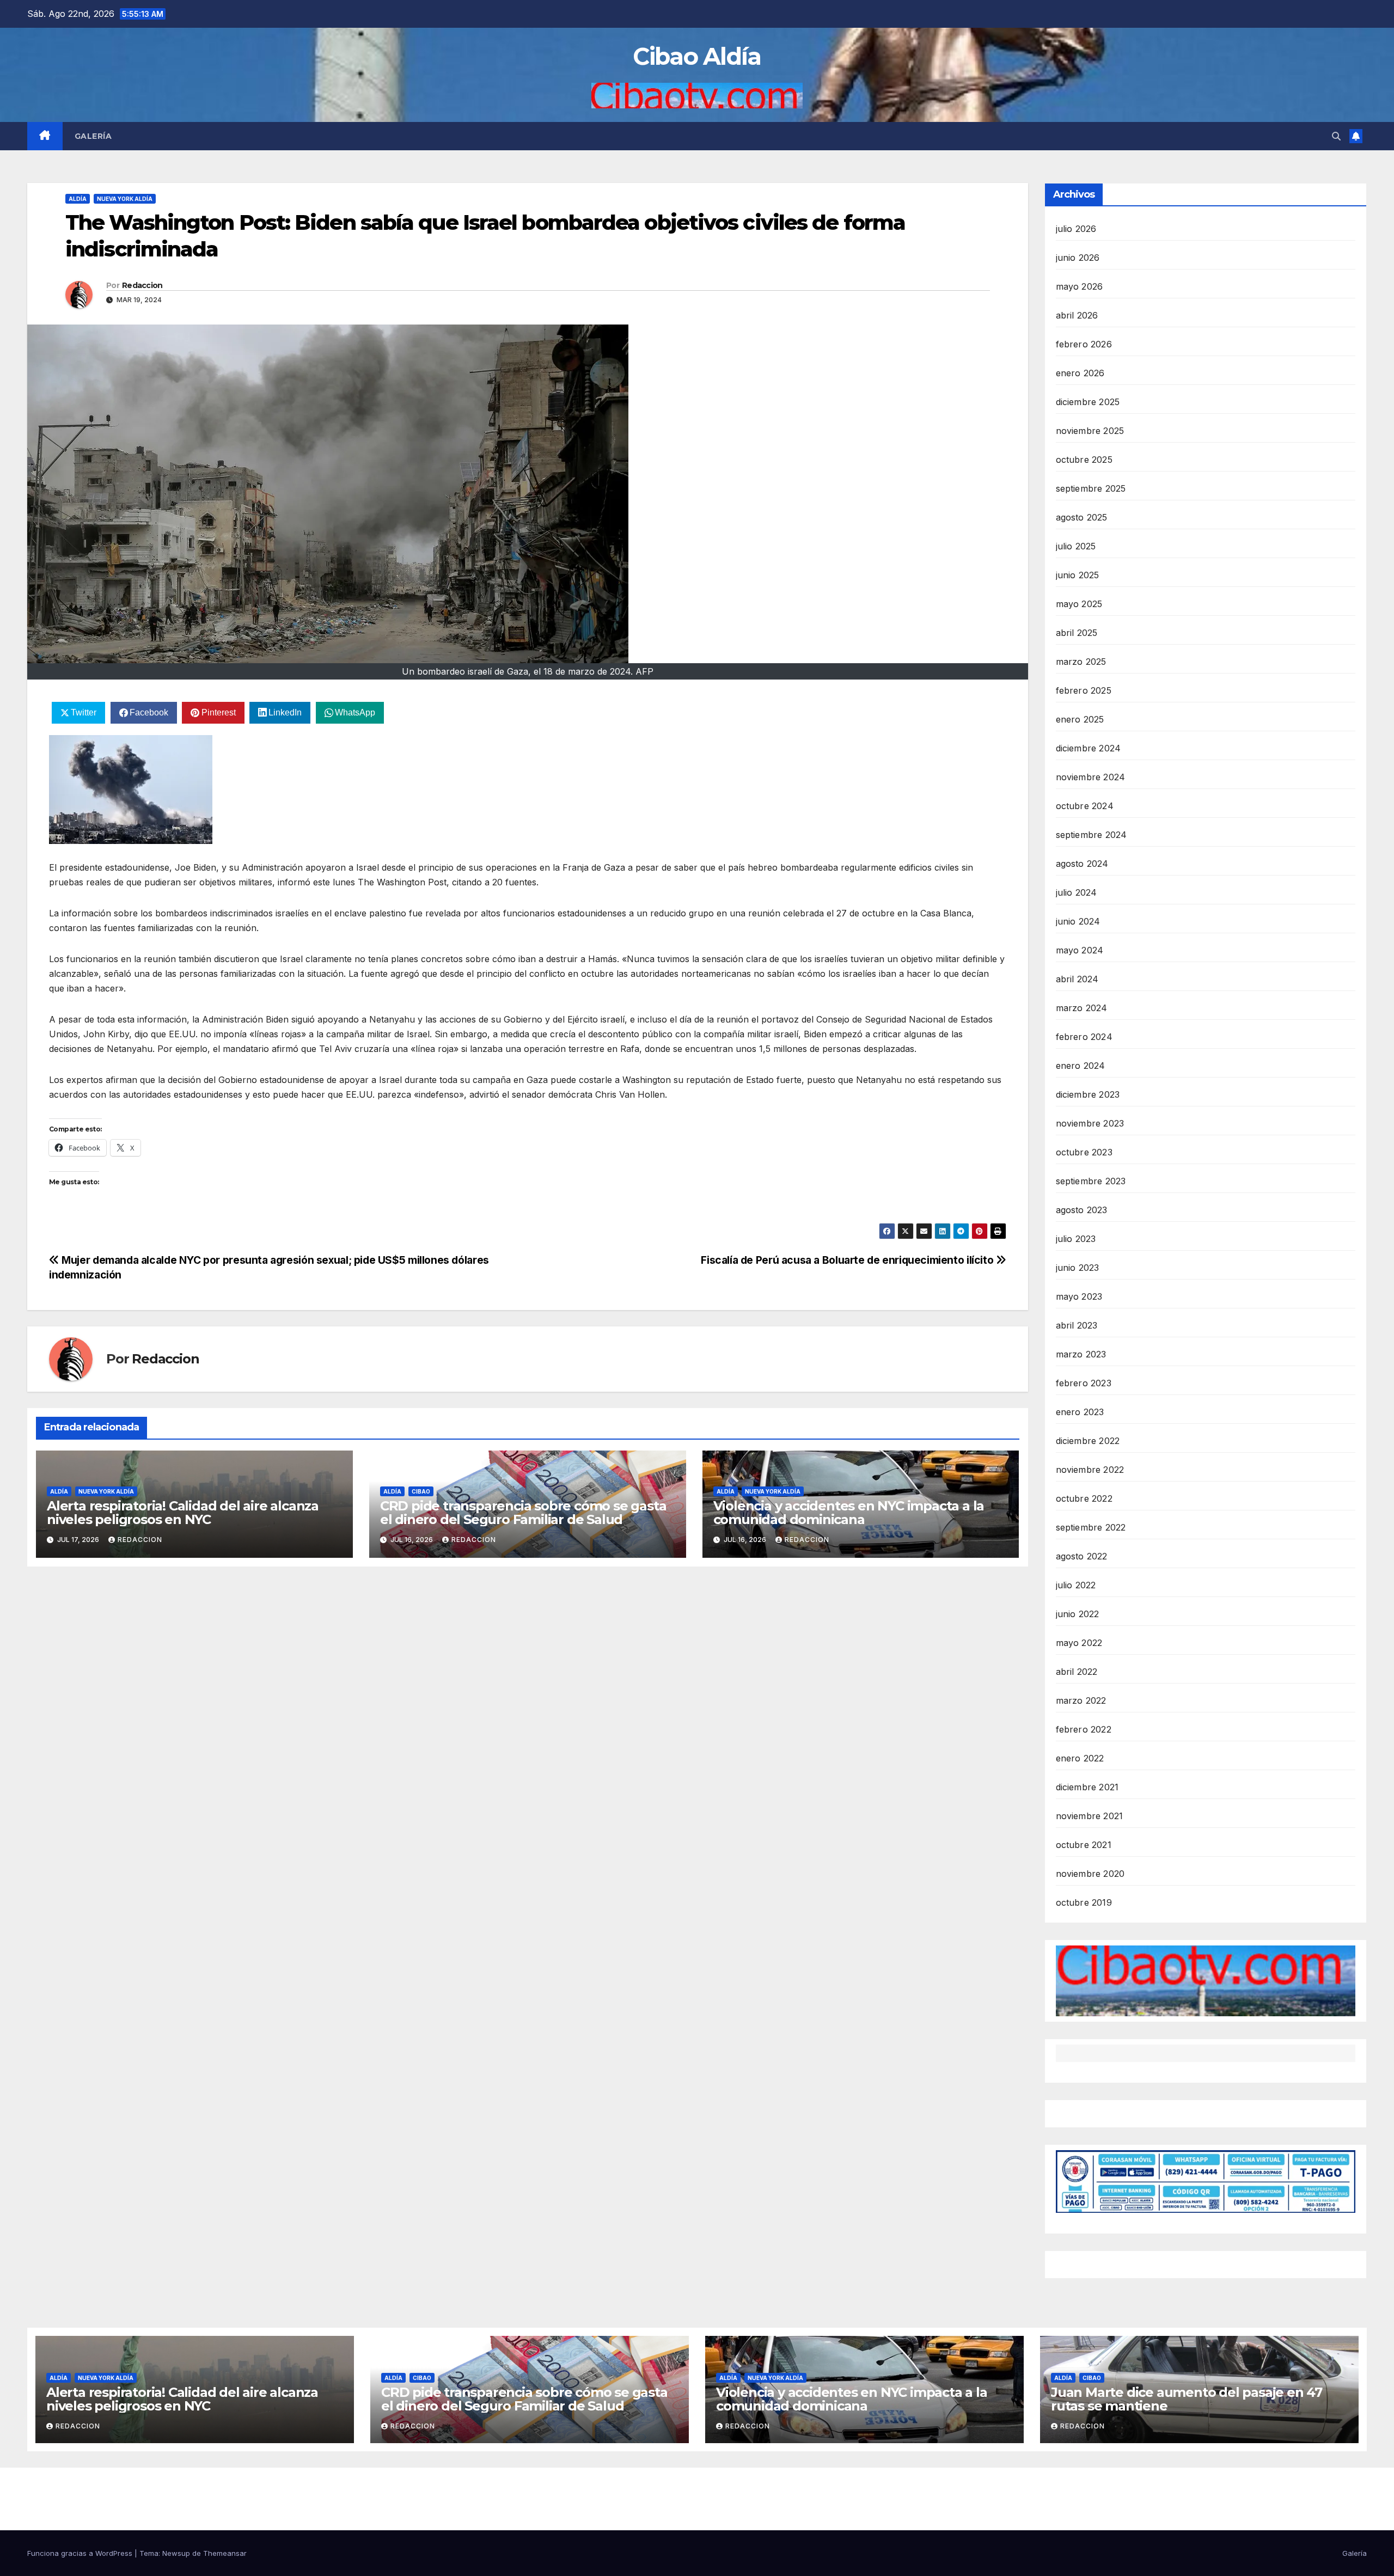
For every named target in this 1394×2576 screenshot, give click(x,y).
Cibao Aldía (697, 56)
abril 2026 (1077, 315)
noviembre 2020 (1090, 1874)
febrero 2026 (1084, 344)
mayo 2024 (1080, 950)
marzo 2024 (1082, 1008)
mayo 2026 (1080, 286)
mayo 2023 (1079, 1296)
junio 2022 (1078, 1614)
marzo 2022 (1081, 1700)
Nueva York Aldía (125, 199)
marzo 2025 (1081, 662)
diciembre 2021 (1087, 1787)
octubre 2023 (1084, 1152)
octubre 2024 (1085, 806)
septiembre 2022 (1091, 1527)
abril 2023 (1077, 1325)
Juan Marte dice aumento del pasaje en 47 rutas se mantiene (1187, 2399)
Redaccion (142, 285)
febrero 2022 (1084, 1729)
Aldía (78, 199)
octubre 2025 (1084, 460)
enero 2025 (1080, 719)
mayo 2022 (1079, 1643)
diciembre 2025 (1088, 402)
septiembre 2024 (1092, 835)
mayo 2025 (1079, 604)
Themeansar (225, 2553)
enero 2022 (1080, 1758)
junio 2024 (1078, 921)
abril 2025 (1077, 633)
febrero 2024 (1084, 1037)
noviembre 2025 (1090, 431)
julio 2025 (1076, 546)
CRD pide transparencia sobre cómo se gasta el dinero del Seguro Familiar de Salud (523, 1513)
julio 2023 (1076, 1239)
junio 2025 (1078, 575)
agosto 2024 (1082, 864)
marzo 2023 (1081, 1354)
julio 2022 (1076, 1585)
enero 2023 (1080, 1412)
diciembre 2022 (1088, 1441)
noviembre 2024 (1091, 777)
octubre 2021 (1084, 1845)
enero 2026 (1080, 373)
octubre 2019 (1084, 1902)
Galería (93, 136)
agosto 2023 (1082, 1210)
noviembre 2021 (1090, 1816)
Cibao (421, 1491)
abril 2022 (1077, 1672)
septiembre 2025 (1091, 488)
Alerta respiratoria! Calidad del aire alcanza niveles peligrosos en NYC (183, 1513)
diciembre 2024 (1089, 748)
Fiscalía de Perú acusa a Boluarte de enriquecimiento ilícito (848, 1260)
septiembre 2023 (1091, 1181)
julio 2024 (1077, 892)
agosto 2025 (1082, 517)
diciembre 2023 (1088, 1094)
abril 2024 (1077, 979)
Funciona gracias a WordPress (81, 2553)
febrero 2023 (1084, 1383)
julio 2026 (1076, 229)
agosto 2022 (1082, 1556)
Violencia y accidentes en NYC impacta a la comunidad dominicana (849, 1513)
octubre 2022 (1084, 1498)
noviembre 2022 (1090, 1470)
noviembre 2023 (1090, 1123)
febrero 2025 (1084, 690)
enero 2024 (1081, 1066)
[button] (1336, 136)
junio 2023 (1078, 1268)
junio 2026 (1078, 258)
